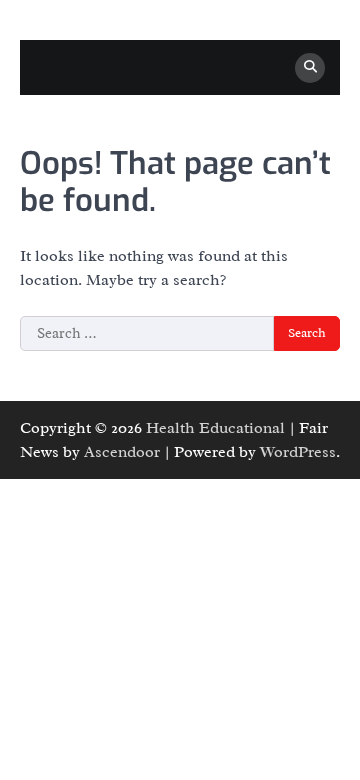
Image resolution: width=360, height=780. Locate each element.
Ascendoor (122, 452)
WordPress (298, 452)
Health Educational (215, 428)
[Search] (310, 68)
